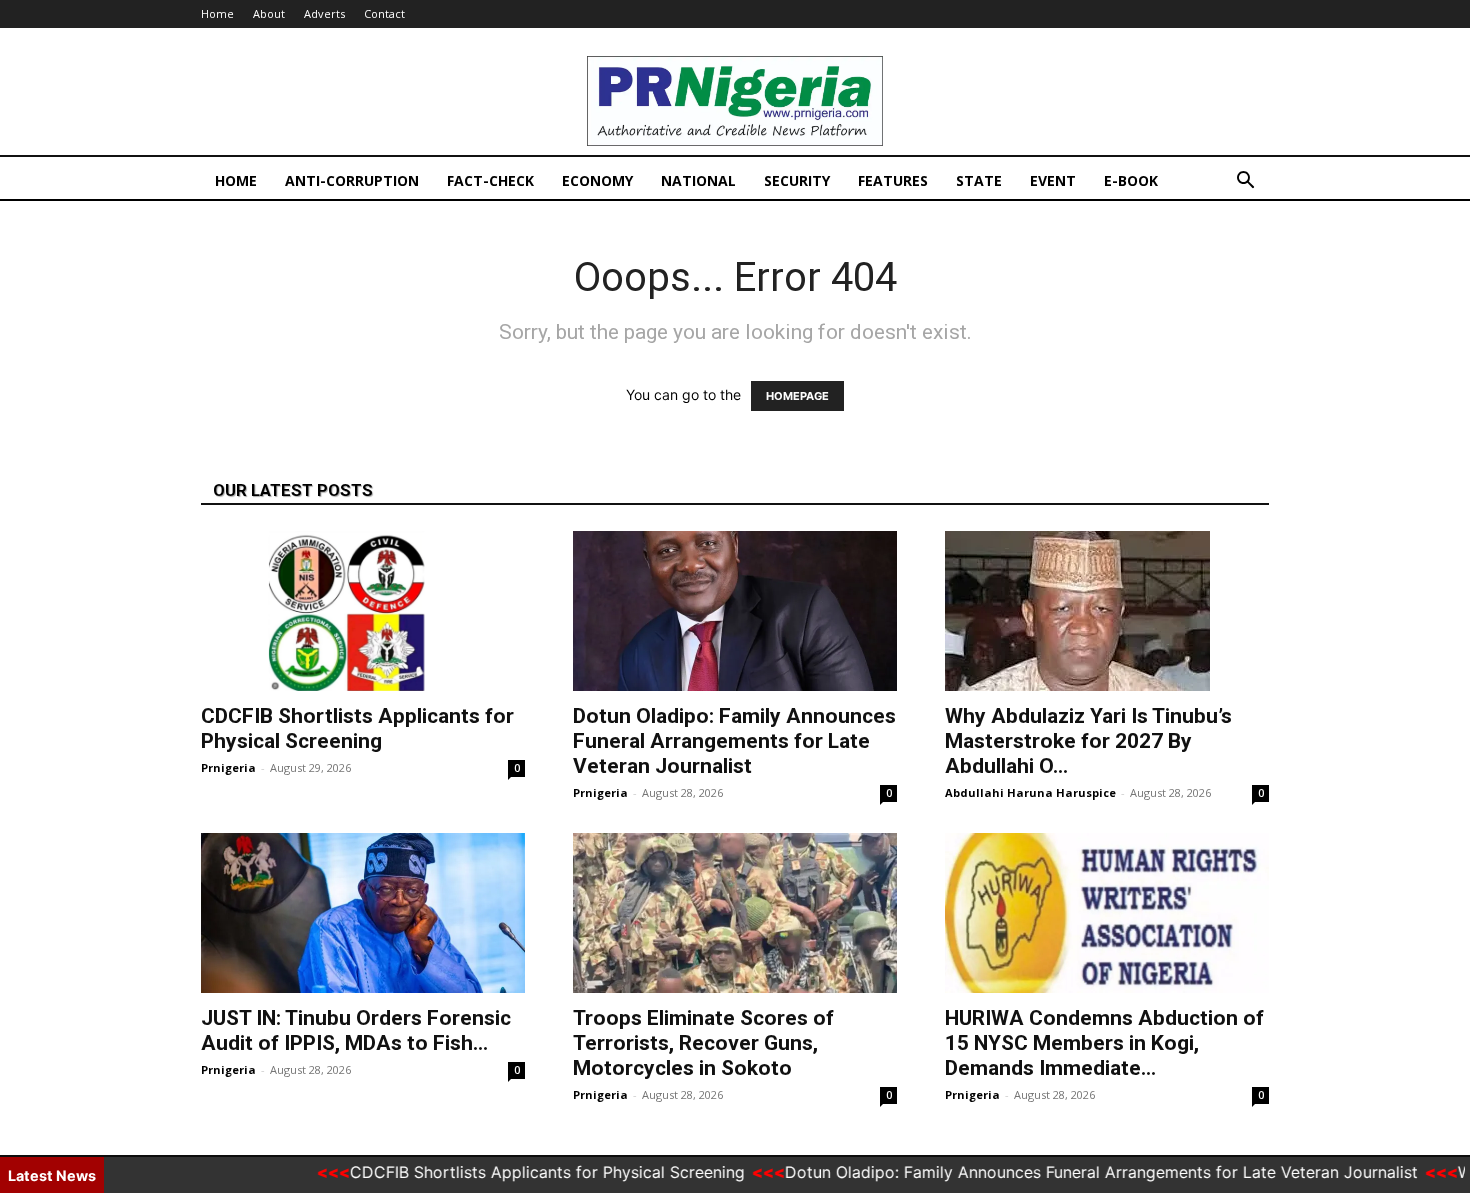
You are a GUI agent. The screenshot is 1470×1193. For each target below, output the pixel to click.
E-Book (1131, 180)
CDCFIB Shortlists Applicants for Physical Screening (357, 728)
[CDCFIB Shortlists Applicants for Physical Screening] (363, 611)
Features (893, 180)
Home (217, 13)
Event (1053, 180)
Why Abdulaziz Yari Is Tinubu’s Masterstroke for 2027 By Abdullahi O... (1088, 741)
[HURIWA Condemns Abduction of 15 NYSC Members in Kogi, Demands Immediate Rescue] (1107, 913)
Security (797, 180)
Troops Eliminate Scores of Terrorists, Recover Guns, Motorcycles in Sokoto (703, 1043)
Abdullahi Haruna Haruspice (1030, 792)
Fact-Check (490, 180)
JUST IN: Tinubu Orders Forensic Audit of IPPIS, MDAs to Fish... (356, 1030)
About (269, 13)
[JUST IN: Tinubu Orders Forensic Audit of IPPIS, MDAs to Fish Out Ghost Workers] (363, 913)
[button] (1245, 182)
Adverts (324, 13)
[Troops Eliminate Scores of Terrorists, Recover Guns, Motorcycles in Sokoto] (735, 913)
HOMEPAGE (797, 396)
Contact (384, 13)
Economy (597, 180)
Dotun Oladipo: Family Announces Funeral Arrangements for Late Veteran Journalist (734, 741)
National (698, 180)
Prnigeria (228, 767)
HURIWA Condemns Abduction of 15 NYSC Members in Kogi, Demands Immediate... (1104, 1043)
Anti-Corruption (352, 180)
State (979, 180)
